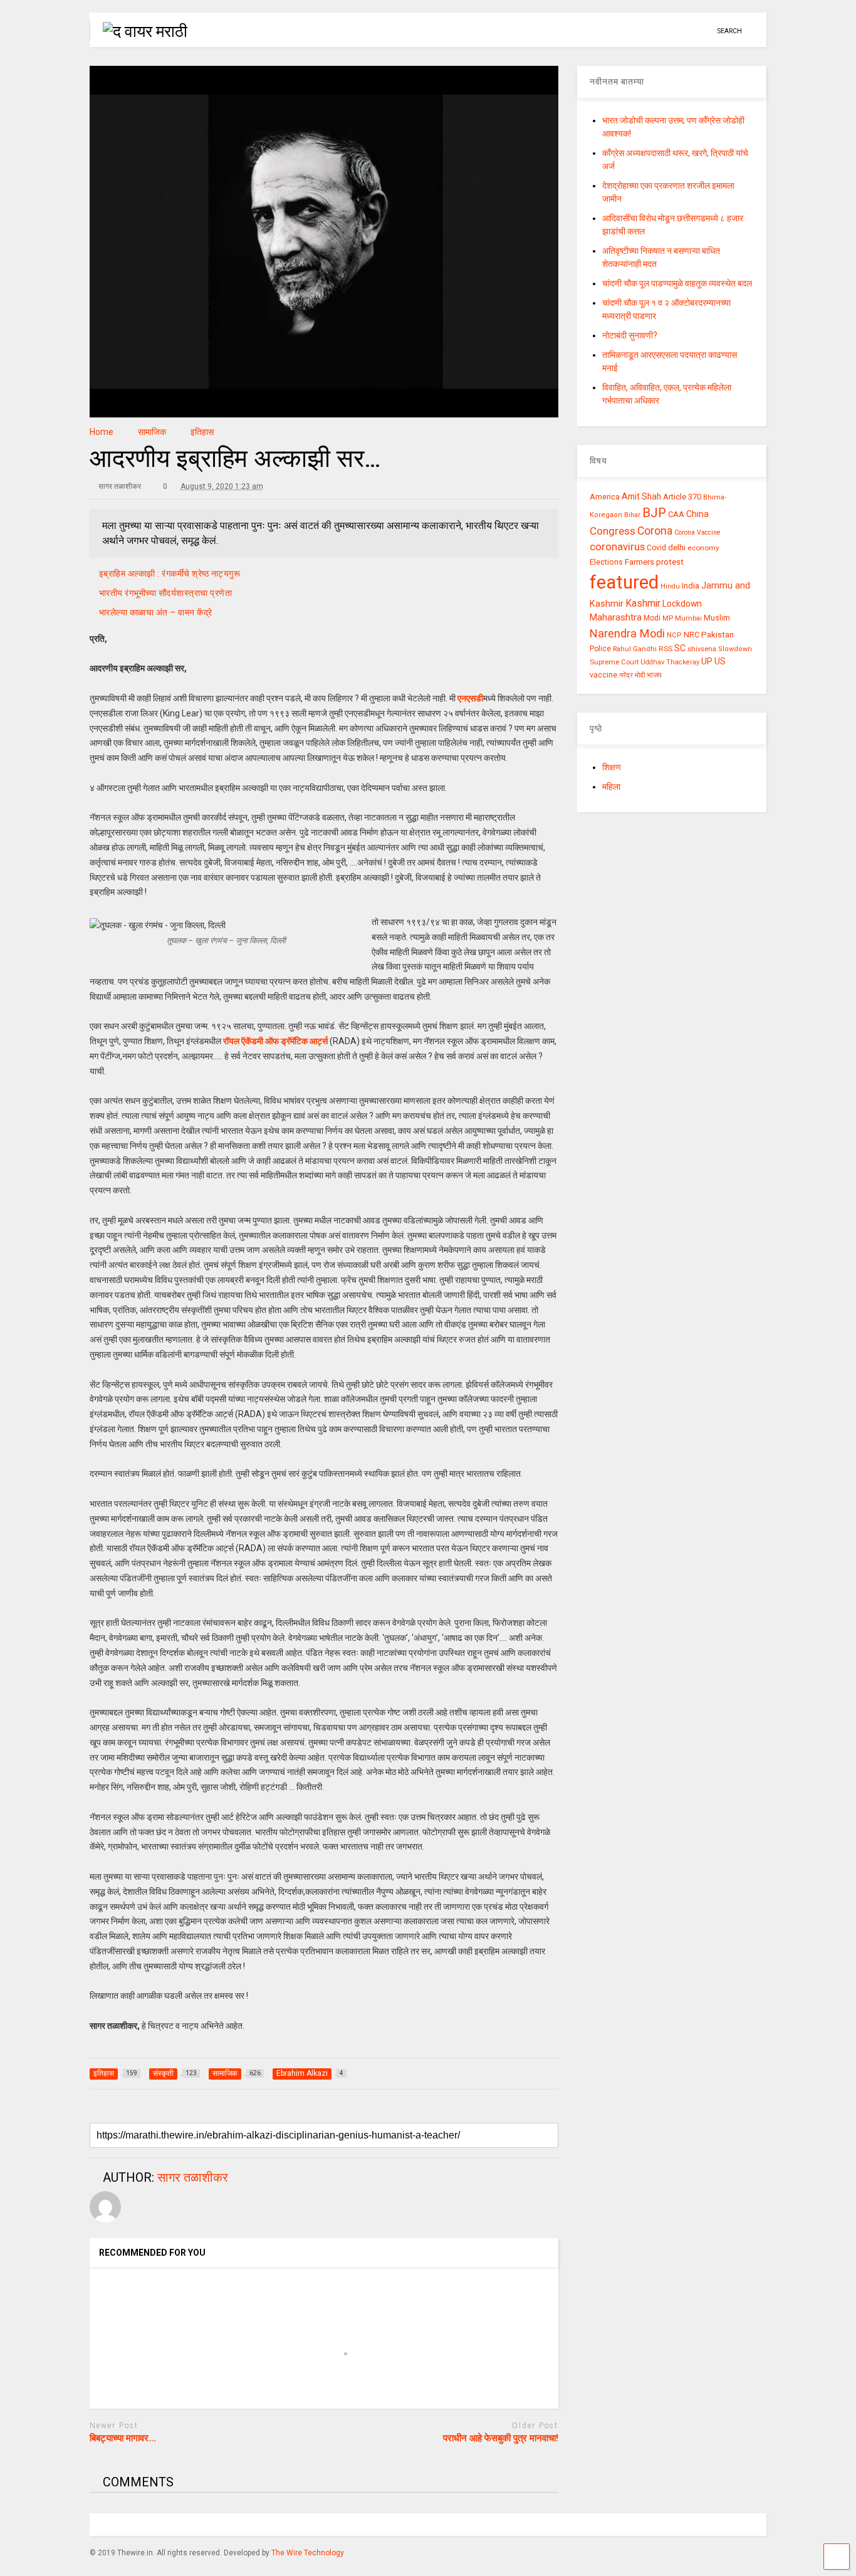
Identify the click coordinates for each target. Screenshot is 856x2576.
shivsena (702, 649)
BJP (654, 513)
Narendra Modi (627, 633)
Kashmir (643, 603)
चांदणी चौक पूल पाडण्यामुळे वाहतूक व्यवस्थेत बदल (677, 283)
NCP (674, 635)
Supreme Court (614, 662)
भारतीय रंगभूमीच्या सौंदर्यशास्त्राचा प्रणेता (166, 593)
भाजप (654, 675)
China (697, 514)
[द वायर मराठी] (138, 31)
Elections (606, 562)
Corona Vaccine (697, 532)
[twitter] (664, 31)
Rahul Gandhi (635, 649)
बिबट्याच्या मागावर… (123, 2438)
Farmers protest (654, 562)
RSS (665, 649)
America (605, 497)
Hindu (670, 586)
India (691, 586)
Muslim (717, 618)
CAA (676, 514)
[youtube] (645, 31)
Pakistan (718, 634)
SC (680, 648)
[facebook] (703, 31)
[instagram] (684, 31)
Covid (656, 548)
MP (668, 618)
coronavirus (617, 547)
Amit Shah (641, 496)
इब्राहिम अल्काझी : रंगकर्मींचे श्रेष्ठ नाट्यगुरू (170, 573)
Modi (652, 618)
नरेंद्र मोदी (632, 675)
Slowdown (735, 649)
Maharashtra (616, 617)
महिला (611, 787)
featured (624, 582)
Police (600, 649)
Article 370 (682, 497)
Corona (655, 531)
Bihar (632, 515)
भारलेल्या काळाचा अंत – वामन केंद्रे (158, 612)
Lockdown (682, 604)
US (720, 661)
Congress (613, 531)
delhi (677, 547)
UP (707, 661)
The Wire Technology (308, 2553)
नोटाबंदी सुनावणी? (630, 335)
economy (703, 548)
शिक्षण (612, 767)
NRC (692, 635)
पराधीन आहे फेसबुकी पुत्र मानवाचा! (501, 2438)
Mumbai (688, 618)
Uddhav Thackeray (670, 662)
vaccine (603, 675)
